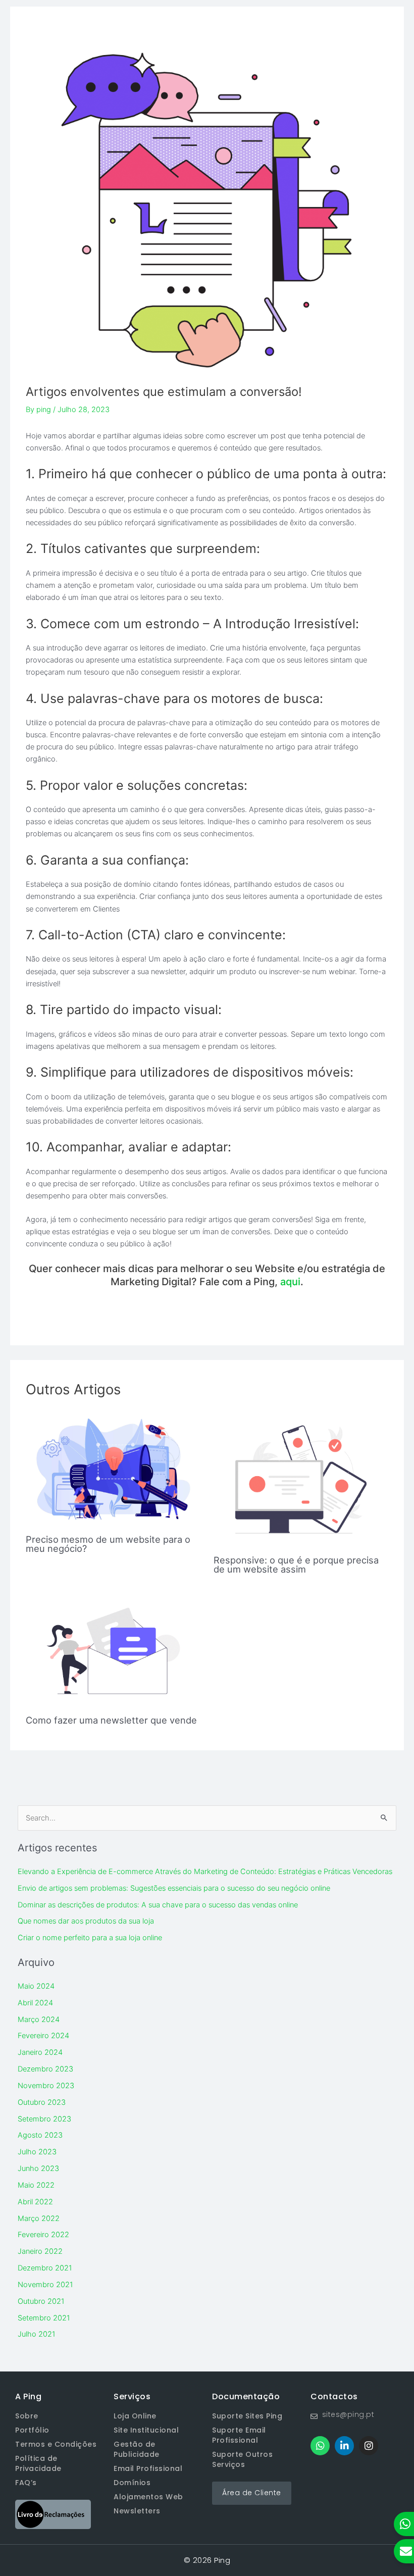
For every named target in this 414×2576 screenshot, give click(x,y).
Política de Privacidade (38, 2463)
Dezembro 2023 (45, 2069)
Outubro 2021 (41, 2301)
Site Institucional (146, 2430)
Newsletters (137, 2511)
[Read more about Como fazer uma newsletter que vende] (113, 1650)
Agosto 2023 (40, 2135)
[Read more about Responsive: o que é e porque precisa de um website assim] (301, 1479)
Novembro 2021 (45, 2285)
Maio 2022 (36, 2185)
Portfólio (32, 2430)
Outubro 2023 (42, 2102)
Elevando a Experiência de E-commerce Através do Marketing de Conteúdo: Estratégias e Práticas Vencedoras (205, 1872)
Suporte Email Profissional (239, 2435)
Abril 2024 (35, 2003)
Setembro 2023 (44, 2119)
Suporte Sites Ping (247, 2416)
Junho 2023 (38, 2168)
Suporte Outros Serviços (242, 2459)
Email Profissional (148, 2468)
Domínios (132, 2483)
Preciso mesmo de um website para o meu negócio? (108, 1544)
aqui (290, 1282)
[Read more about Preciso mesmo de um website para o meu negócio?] (113, 1469)
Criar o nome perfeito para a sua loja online (90, 1938)
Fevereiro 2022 (43, 2235)
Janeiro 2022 (40, 2251)
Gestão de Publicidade (137, 2449)
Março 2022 (39, 2218)
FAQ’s (26, 2483)
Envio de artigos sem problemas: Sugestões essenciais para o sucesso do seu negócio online (174, 1888)
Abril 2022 (35, 2202)
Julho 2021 (37, 2334)
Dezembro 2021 (45, 2268)
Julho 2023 (37, 2152)
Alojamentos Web (148, 2497)
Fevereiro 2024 (43, 2036)
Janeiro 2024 (40, 2052)
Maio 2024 (36, 1986)
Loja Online (135, 2416)
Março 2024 (39, 2019)
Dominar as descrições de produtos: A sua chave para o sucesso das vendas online (158, 1905)
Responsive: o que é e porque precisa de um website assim (296, 1564)
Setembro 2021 (44, 2318)
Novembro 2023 (46, 2086)
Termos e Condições (56, 2444)
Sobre (27, 2416)
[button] (390, 18)
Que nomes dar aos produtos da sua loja (86, 1921)
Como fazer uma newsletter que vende (111, 1720)
